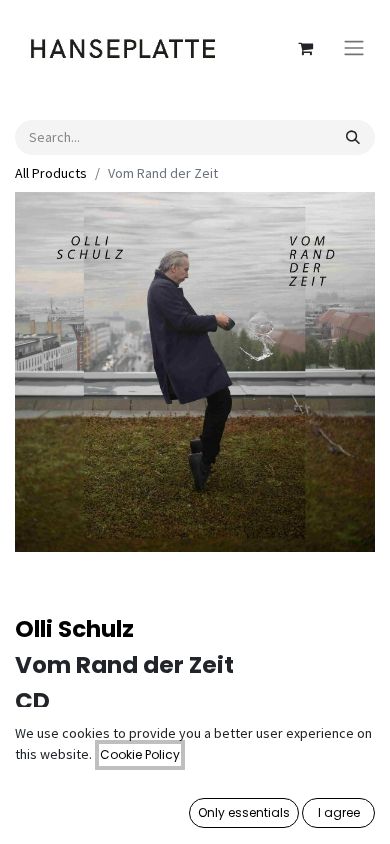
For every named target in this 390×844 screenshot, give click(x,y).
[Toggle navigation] (354, 48)
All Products (51, 173)
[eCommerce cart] (305, 48)
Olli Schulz (74, 629)
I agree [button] (339, 812)
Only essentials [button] (244, 812)
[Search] (353, 137)
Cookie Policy (140, 754)
